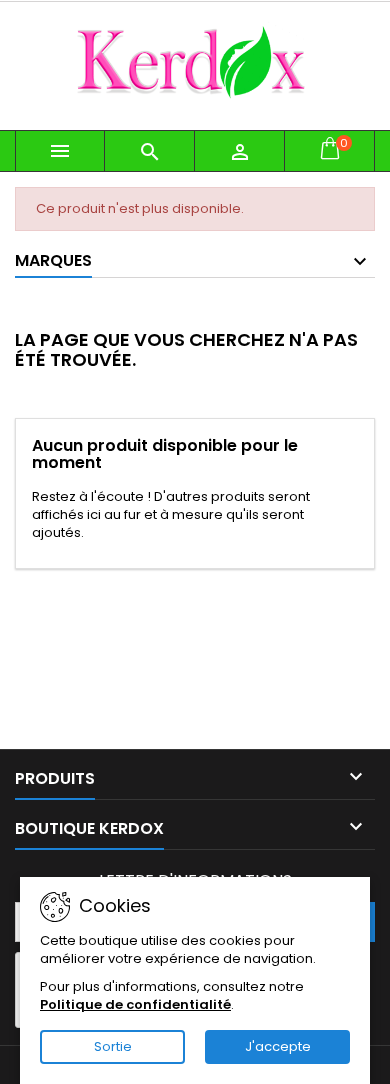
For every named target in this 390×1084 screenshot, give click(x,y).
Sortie (113, 1046)
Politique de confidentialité (135, 1004)
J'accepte (278, 1046)
